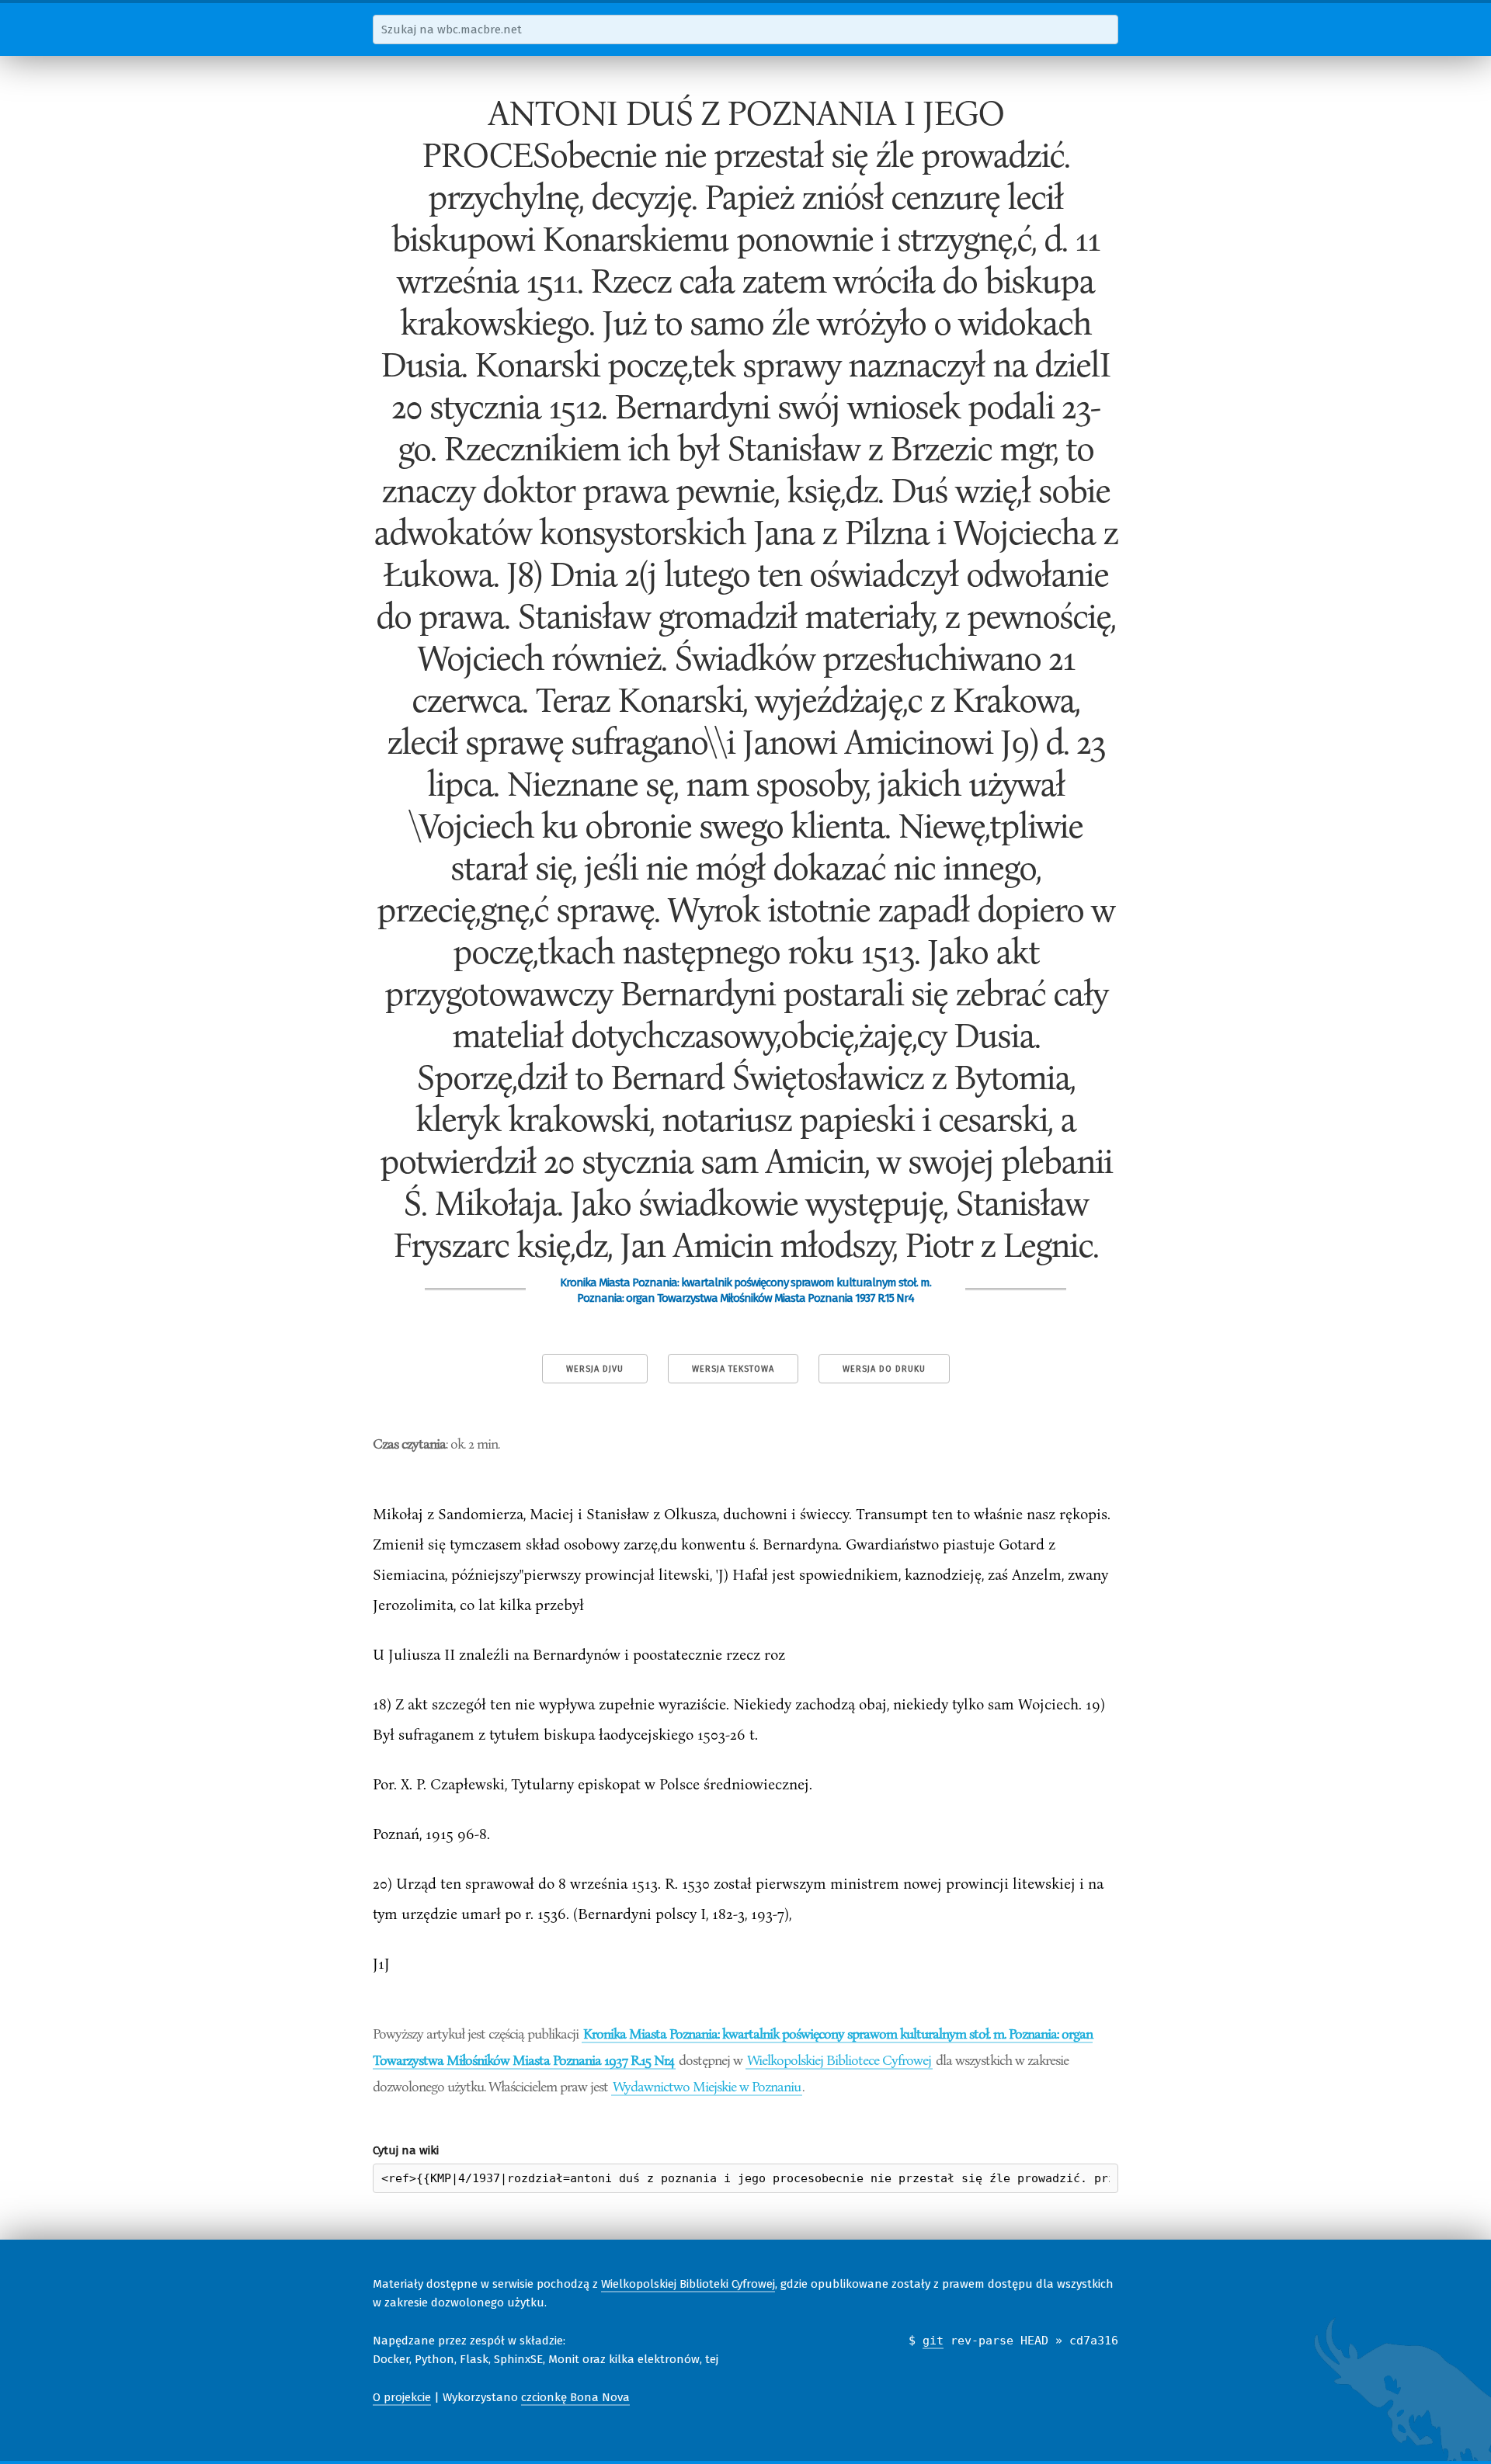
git (933, 2341)
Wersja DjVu (595, 1369)
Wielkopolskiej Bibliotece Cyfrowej (839, 2060)
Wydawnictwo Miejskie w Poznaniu (707, 2086)
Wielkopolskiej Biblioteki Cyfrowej (688, 2284)
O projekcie (402, 2397)
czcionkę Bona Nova (575, 2397)
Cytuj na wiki (406, 2150)
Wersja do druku (884, 1369)
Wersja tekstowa (733, 1369)
